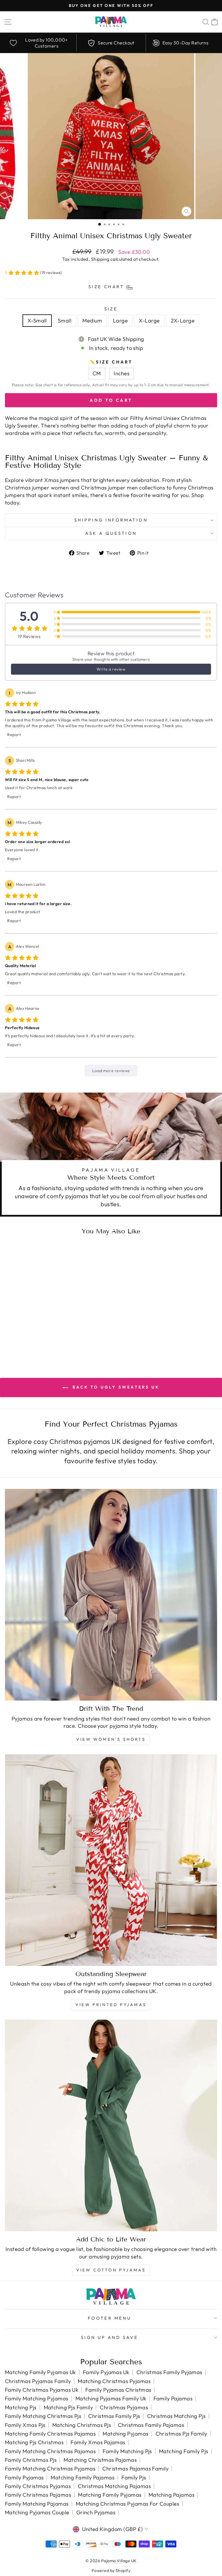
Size (111, 309)
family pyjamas (24, 2477)
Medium (92, 321)
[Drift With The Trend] (111, 1595)
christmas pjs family (181, 2434)
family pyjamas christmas (118, 2390)
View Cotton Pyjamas (111, 2270)
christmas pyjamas (124, 2407)
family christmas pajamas (38, 2495)
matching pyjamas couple (37, 2512)
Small (65, 321)
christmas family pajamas (151, 2425)
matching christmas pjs (82, 2425)
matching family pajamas (83, 2477)
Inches (122, 373)
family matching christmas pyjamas (50, 2469)
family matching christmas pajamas (50, 2451)
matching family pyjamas (110, 2495)
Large (120, 321)
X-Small (37, 321)
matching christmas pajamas (100, 2460)
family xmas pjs (25, 2425)
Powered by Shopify (111, 2571)
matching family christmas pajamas (50, 2434)
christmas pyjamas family (38, 2381)
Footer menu (110, 2318)
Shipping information (111, 520)
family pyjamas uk (106, 2372)
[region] (111, 43)
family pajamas (173, 2398)
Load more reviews (111, 1071)
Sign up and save (110, 2337)
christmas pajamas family (135, 2469)
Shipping (100, 259)
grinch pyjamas (96, 2512)
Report (14, 735)
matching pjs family (68, 2407)
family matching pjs (127, 2451)
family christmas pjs (31, 2460)
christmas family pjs (114, 2416)
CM (97, 373)
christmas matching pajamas (114, 2486)
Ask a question (111, 533)
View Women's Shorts (111, 1739)
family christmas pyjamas (38, 2486)
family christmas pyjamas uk (42, 2390)
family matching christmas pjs (43, 2416)
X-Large (149, 321)
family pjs (134, 2477)
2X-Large (183, 321)
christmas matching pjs (176, 2416)
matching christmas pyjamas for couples (127, 2504)
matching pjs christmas (34, 2442)
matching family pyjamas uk (40, 2372)
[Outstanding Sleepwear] (111, 1860)
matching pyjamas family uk (111, 2398)
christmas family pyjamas (169, 2372)
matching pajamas (172, 2495)
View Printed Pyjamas (111, 2005)
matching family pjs (184, 2451)
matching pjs (21, 2407)
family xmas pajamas (98, 2442)
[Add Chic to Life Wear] (111, 2125)
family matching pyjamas (37, 2398)
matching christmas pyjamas (114, 2381)
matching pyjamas (125, 2434)
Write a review (111, 669)
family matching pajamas (37, 2504)
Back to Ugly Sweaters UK (115, 1387)
